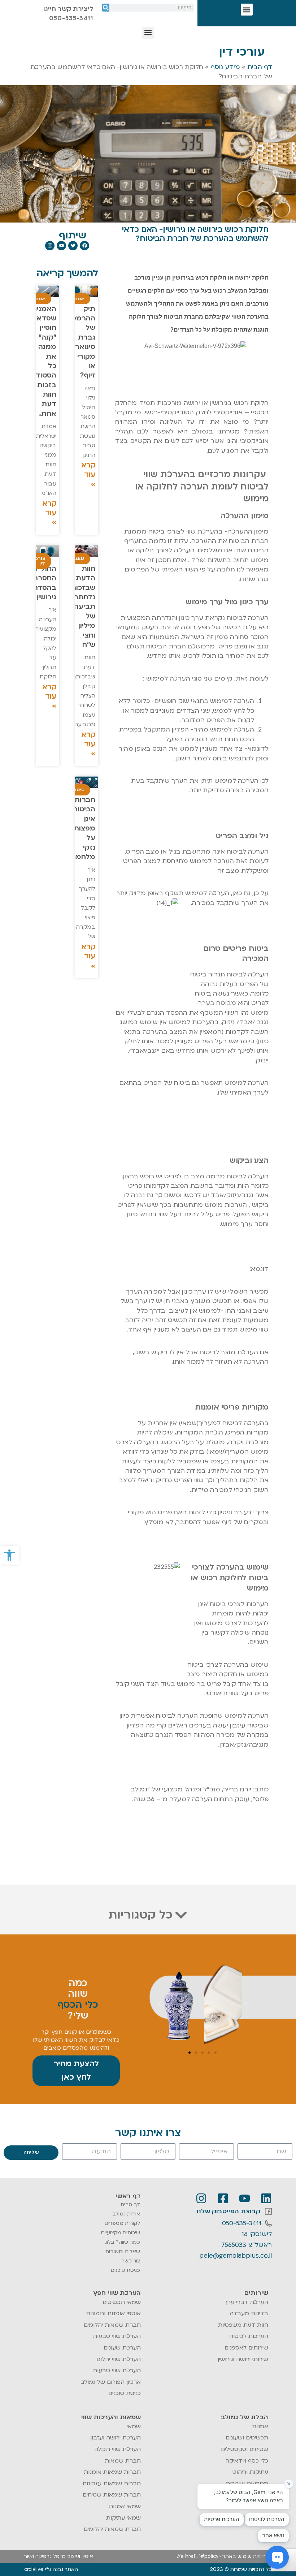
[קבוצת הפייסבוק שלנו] (268, 2211)
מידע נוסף (225, 67)
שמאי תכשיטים (122, 2302)
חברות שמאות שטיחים (112, 2495)
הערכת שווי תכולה (117, 2449)
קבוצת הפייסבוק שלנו (228, 2211)
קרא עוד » (88, 475)
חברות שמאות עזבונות (112, 2484)
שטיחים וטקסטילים (245, 2449)
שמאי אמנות (125, 2506)
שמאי (134, 2426)
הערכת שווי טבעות (117, 2336)
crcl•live (34, 2569)
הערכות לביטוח (249, 2336)
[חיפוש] (106, 8)
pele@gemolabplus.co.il (236, 2256)
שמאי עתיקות (123, 2518)
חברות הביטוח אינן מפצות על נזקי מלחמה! (82, 828)
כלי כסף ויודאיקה (247, 2461)
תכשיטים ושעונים (247, 2438)
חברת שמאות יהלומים (112, 2325)
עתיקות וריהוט (250, 2472)
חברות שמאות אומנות (112, 2472)
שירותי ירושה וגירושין (243, 2359)
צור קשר (131, 2261)
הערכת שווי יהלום (119, 2359)
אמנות (260, 2426)
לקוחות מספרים (122, 2223)
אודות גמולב (126, 2214)
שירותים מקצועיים (121, 2233)
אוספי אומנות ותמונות (113, 2313)
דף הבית (260, 67)
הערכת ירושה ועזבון (116, 2438)
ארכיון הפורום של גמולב (111, 2382)
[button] (9, 1555)
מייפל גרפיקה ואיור (45, 2556)
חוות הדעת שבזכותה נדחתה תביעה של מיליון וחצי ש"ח (81, 607)
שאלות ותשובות (123, 2251)
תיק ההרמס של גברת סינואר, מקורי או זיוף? (83, 342)
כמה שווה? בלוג (122, 2242)
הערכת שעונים (122, 2348)
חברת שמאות (123, 2461)
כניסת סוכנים (125, 2270)
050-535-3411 (242, 2223)
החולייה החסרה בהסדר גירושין (44, 583)
